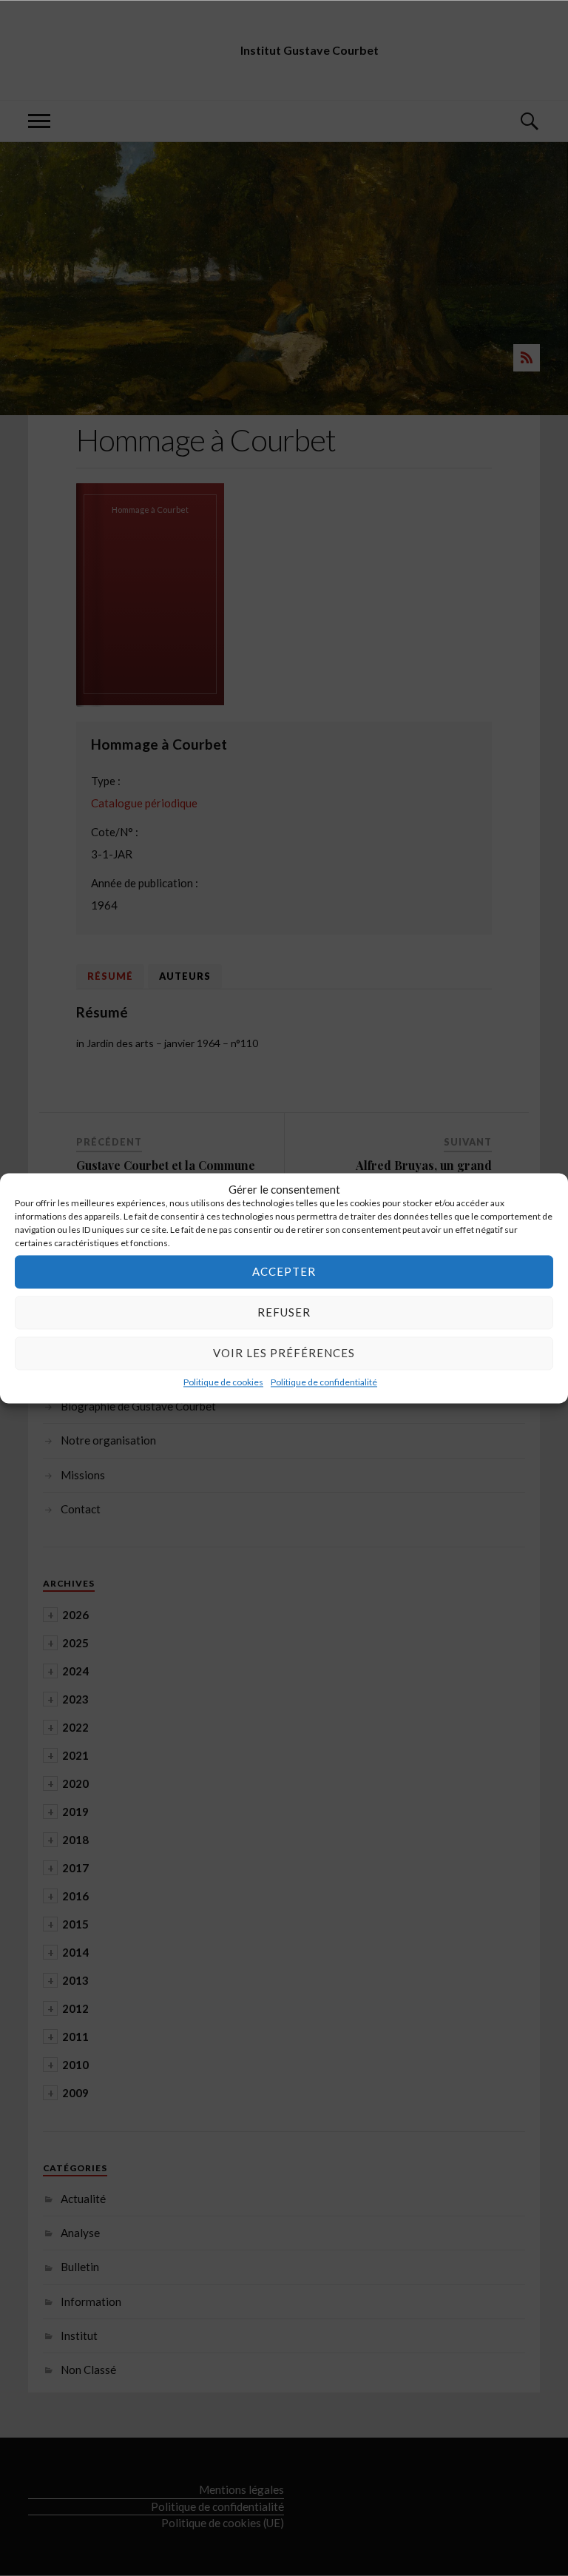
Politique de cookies (223, 1382)
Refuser (284, 1312)
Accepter (284, 1271)
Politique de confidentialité (324, 1382)
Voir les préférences (284, 1353)
